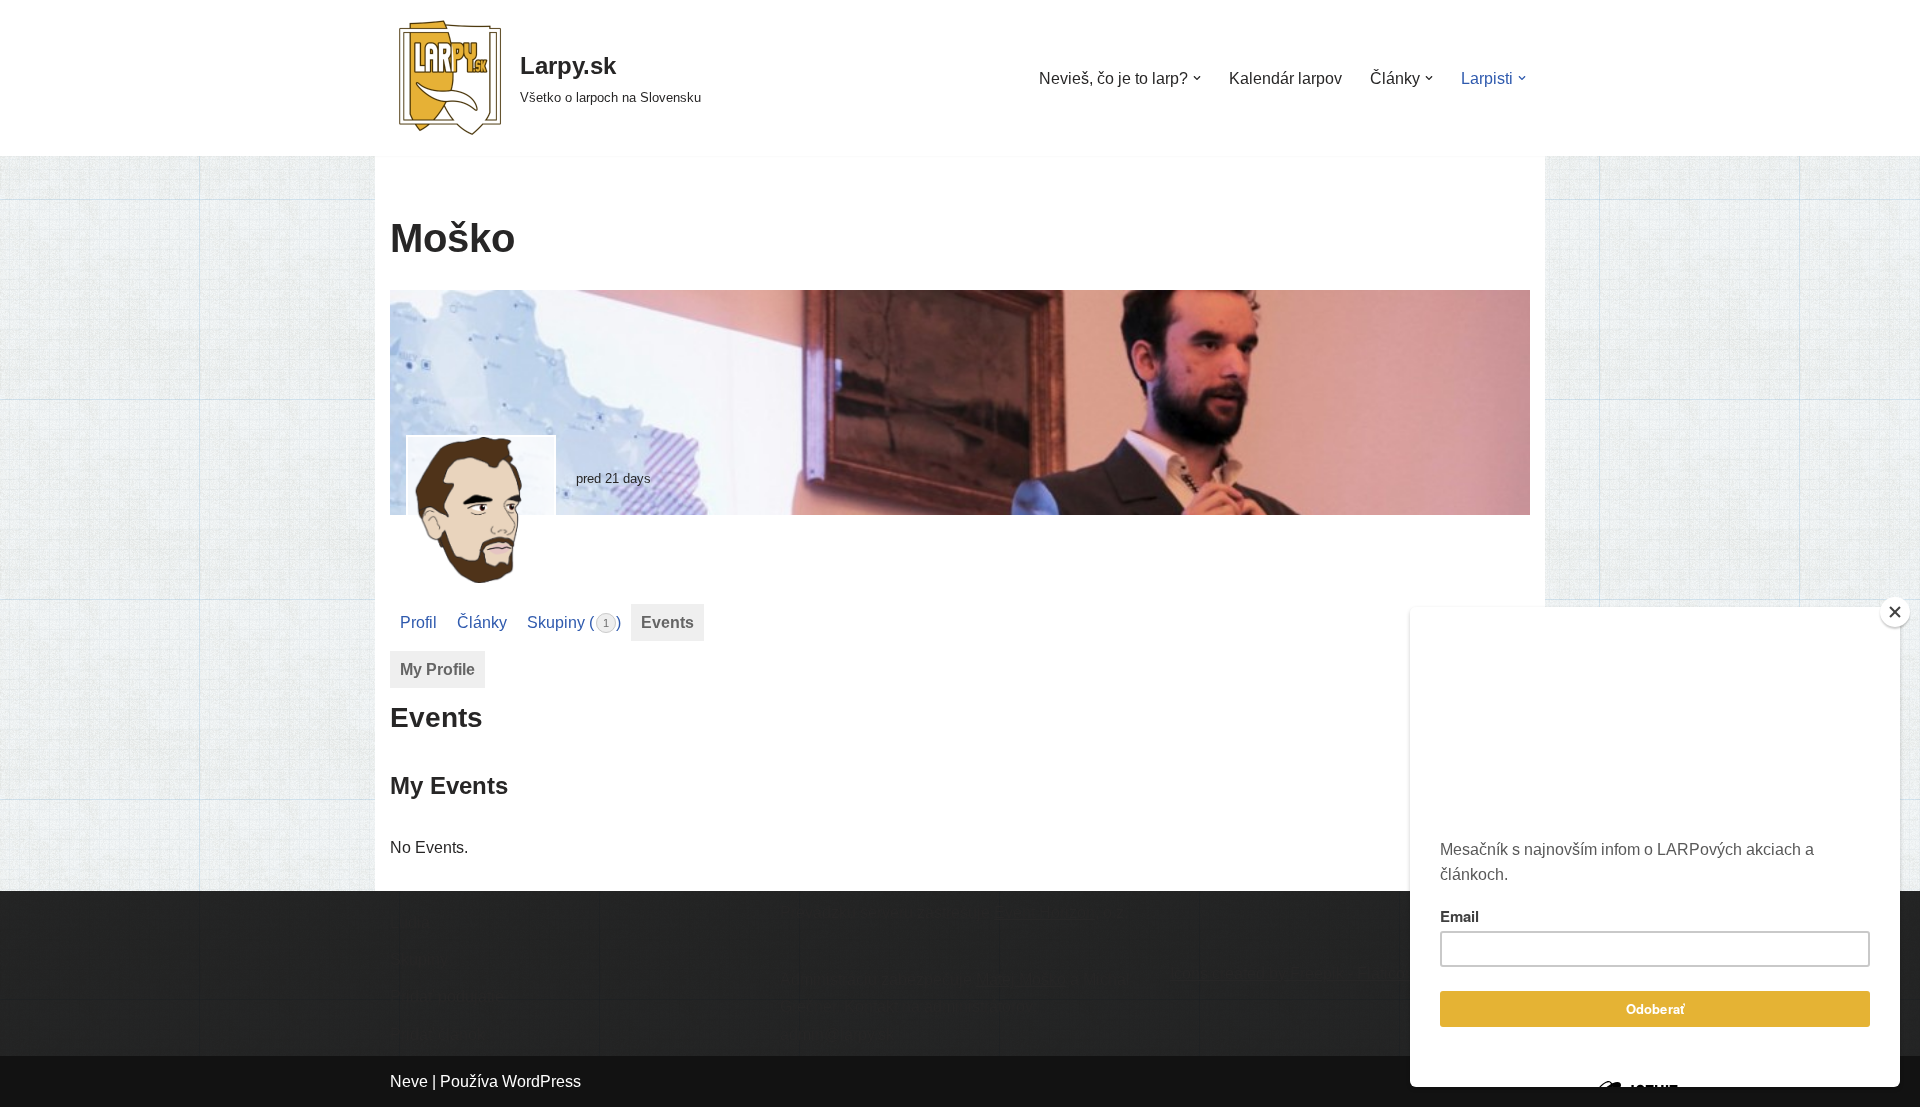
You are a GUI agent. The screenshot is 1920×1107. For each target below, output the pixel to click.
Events (667, 622)
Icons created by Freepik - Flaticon (1292, 973)
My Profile (437, 669)
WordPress (541, 1081)
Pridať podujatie (447, 996)
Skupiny (419, 959)
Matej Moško (1021, 979)
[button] (1197, 78)
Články (482, 622)
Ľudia (410, 922)
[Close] (1895, 612)
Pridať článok (437, 1034)
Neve (409, 1081)
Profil (418, 622)
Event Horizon (1044, 912)
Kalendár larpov (1285, 78)
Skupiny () (574, 622)
